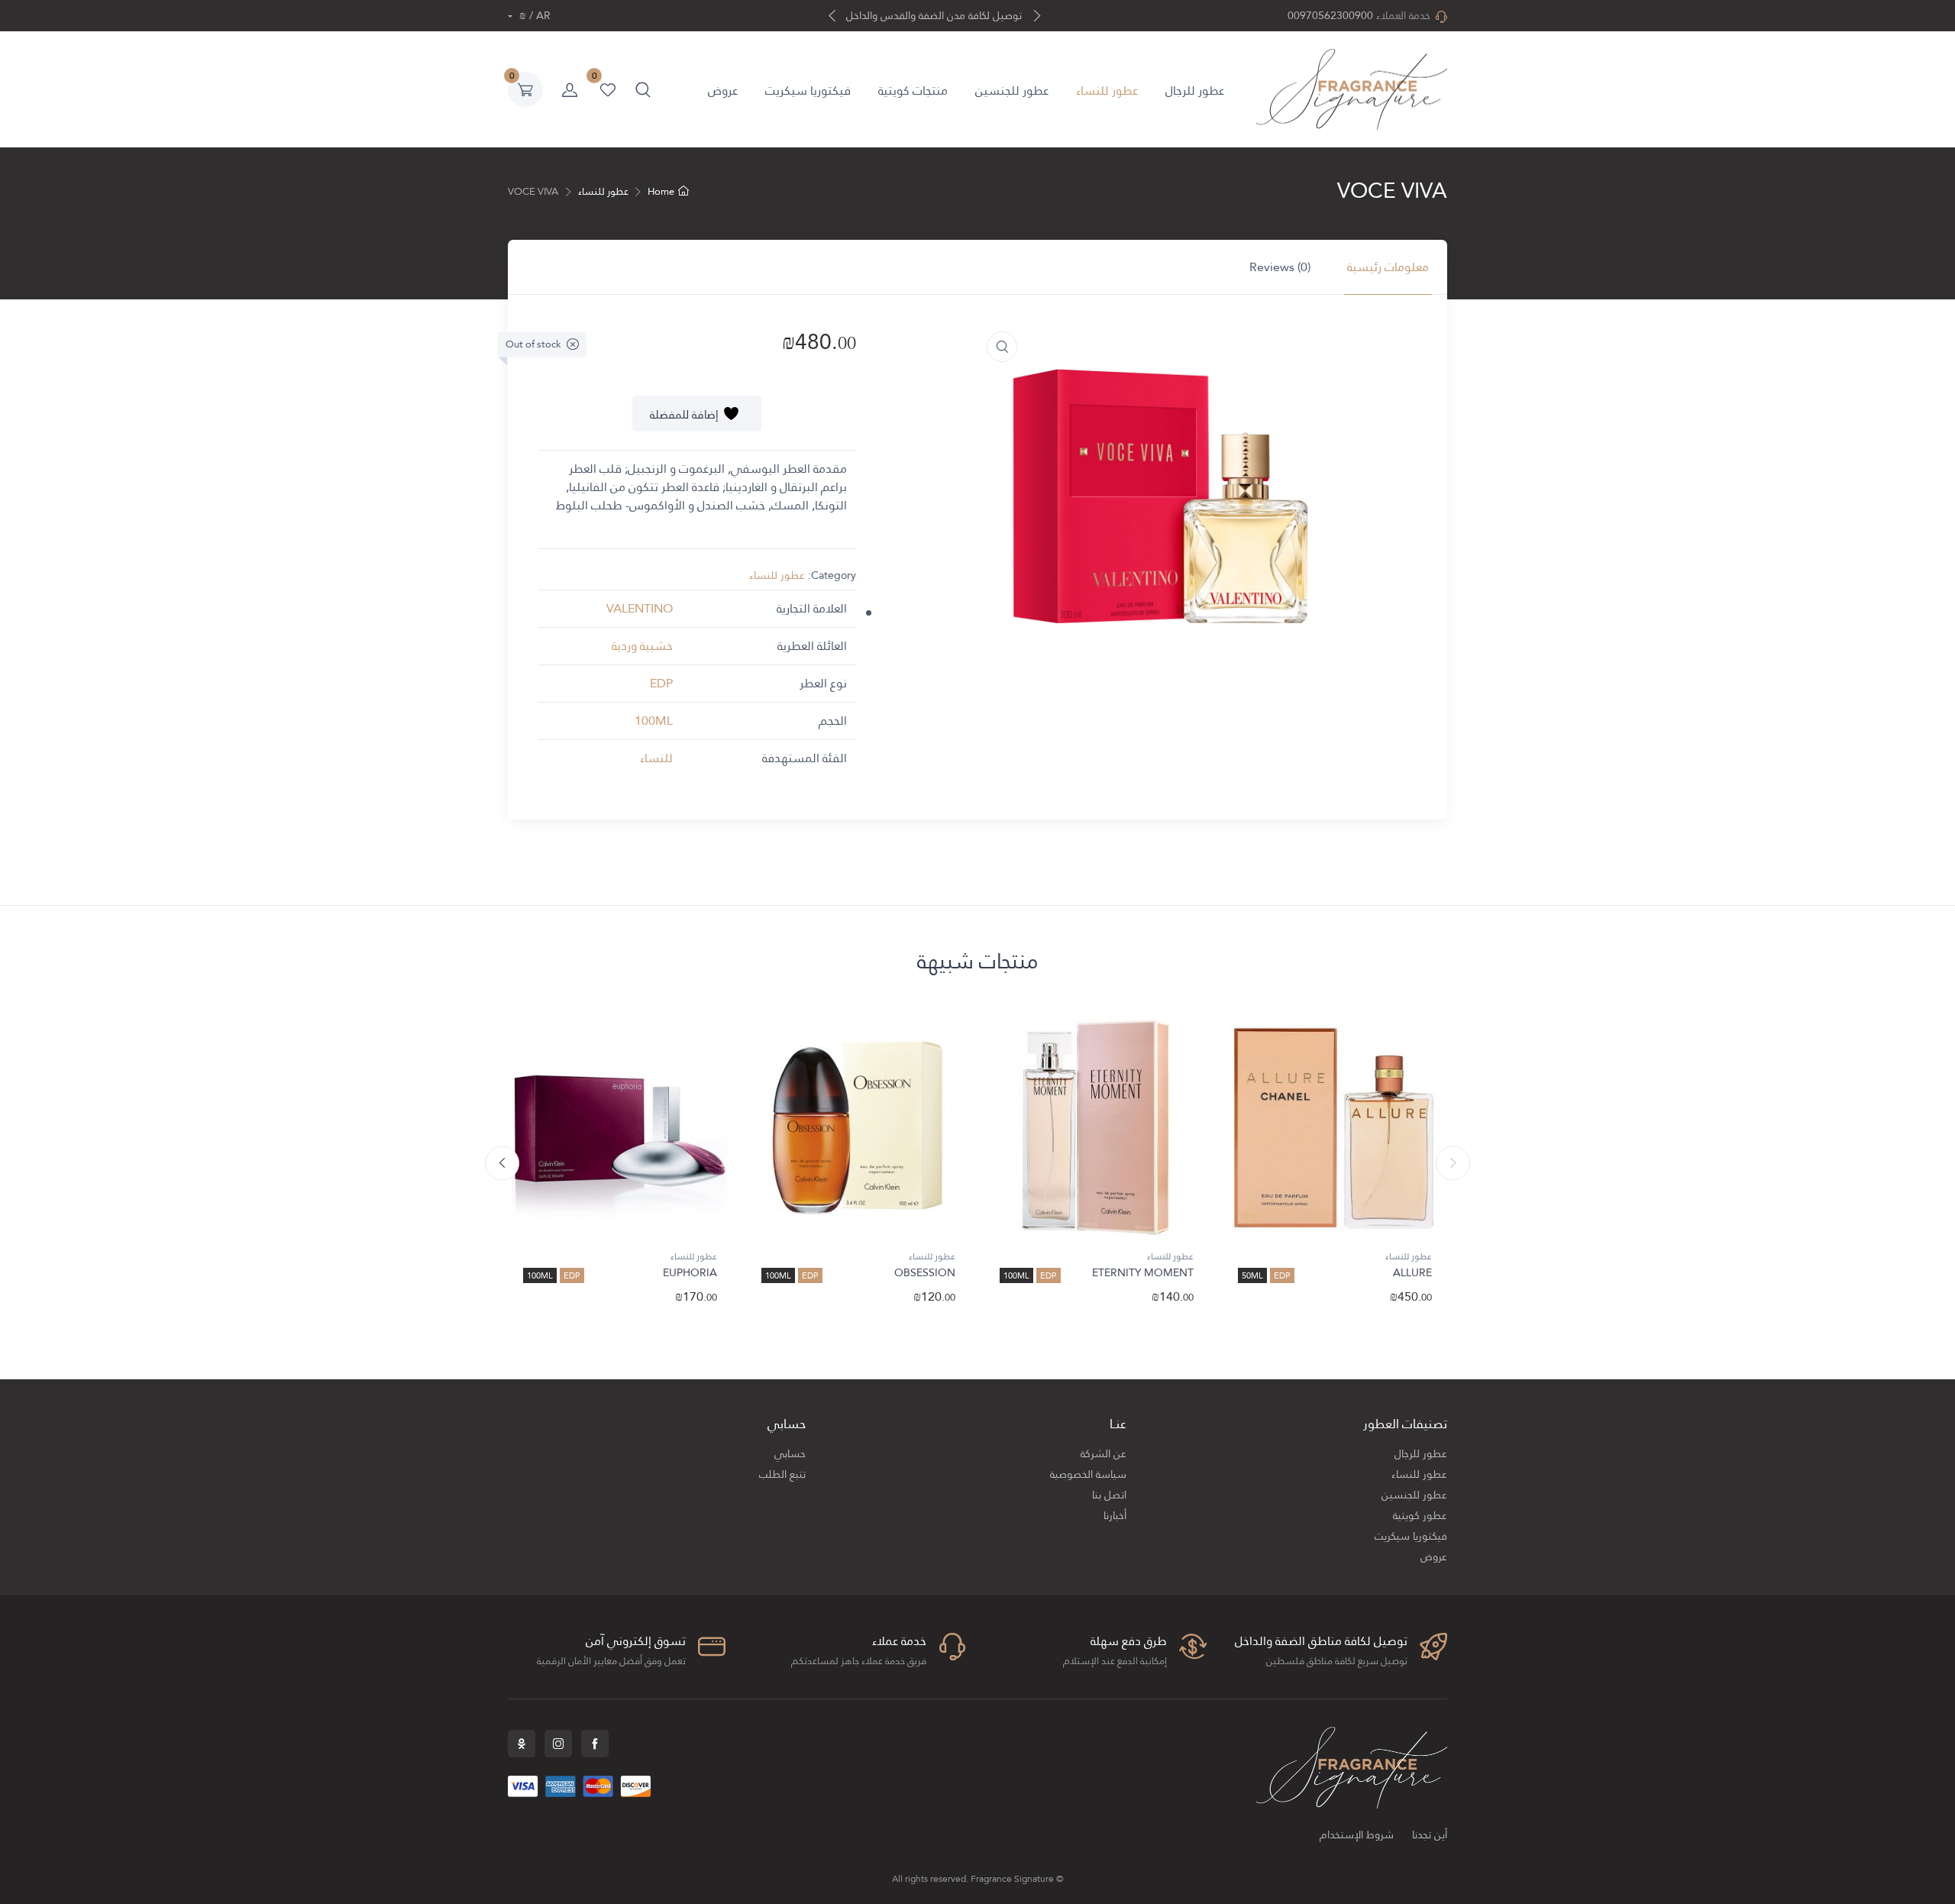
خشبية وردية (642, 646)
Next (502, 1164)
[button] (643, 89)
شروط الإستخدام (1357, 1835)
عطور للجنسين (1012, 91)
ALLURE (1412, 1272)
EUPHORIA (690, 1272)
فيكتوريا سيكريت (808, 91)
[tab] (1388, 267)
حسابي (790, 1454)
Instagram (558, 1744)
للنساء (656, 758)
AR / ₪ (533, 16)
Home (661, 192)
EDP (661, 683)
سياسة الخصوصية (1088, 1474)
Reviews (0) (1280, 267)
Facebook (595, 1744)
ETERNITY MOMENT (1143, 1272)
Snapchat (522, 1744)
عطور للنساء (1107, 91)
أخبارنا (1115, 1516)
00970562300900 (1330, 16)
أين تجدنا (1430, 1835)
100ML (654, 721)
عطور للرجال (1195, 91)
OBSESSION (925, 1272)
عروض (723, 91)
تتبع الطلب (782, 1474)
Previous (1453, 1164)
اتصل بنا (1109, 1495)
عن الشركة (1104, 1454)
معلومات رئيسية (1388, 267)
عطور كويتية (1420, 1516)
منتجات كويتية (913, 91)
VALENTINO (640, 608)
